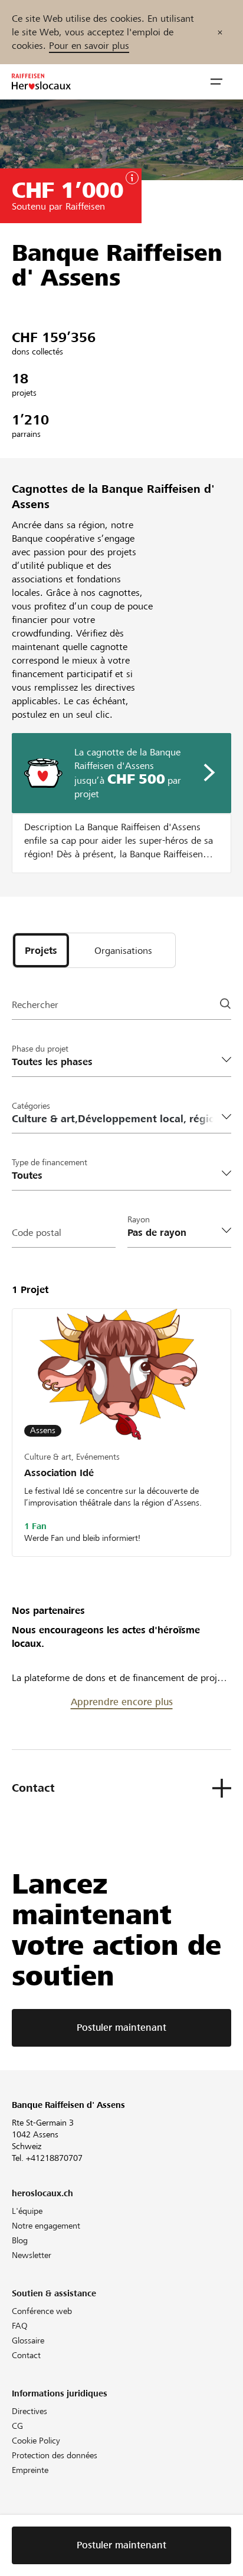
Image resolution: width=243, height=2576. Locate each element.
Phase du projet (40, 1049)
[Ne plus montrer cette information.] (220, 32)
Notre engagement (46, 2226)
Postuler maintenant (121, 2028)
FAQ (20, 2326)
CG (17, 2426)
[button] (216, 82)
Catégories (31, 1106)
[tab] (41, 950)
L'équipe (27, 2211)
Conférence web (42, 2311)
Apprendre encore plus (122, 1702)
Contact (26, 2355)
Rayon (139, 1219)
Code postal (37, 1233)
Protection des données (55, 2455)
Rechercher (35, 1005)
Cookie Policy (36, 2441)
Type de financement (50, 1162)
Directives (29, 2411)
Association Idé (59, 1473)
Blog (20, 2240)
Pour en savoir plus (89, 46)
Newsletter (32, 2255)
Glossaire (28, 2340)
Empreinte (30, 2470)
